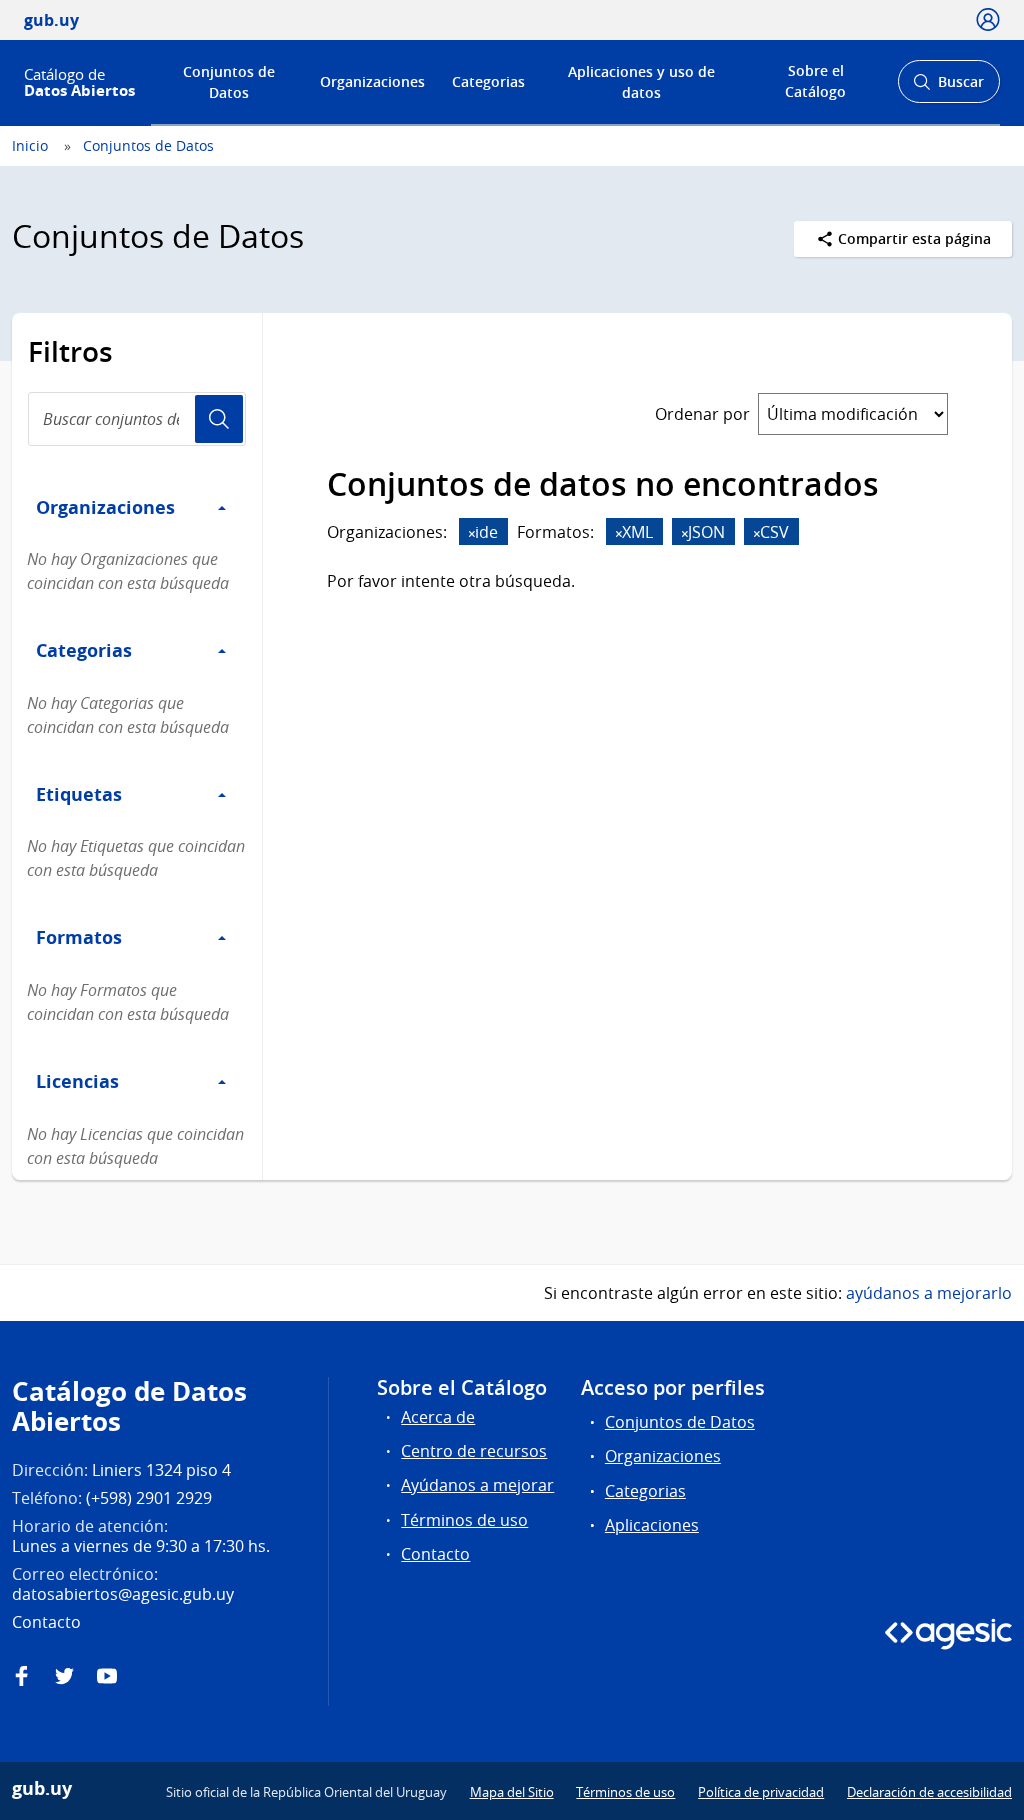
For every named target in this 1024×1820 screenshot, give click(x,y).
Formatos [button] (79, 937)
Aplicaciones (652, 1525)
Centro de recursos (474, 1451)
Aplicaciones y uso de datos (641, 82)
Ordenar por (702, 414)
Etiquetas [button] (79, 794)
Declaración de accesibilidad (929, 1792)
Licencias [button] (77, 1081)
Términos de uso (464, 1520)
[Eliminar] (472, 533)
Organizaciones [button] (105, 507)
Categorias (488, 81)
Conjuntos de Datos (229, 82)
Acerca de (438, 1417)
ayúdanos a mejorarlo (929, 1293)
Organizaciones (372, 81)
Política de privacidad (761, 1792)
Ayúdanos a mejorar (477, 1485)
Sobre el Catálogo (815, 81)
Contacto (435, 1554)
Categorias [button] (84, 650)
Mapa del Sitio (512, 1792)
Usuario (219, 419)
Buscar (948, 87)
